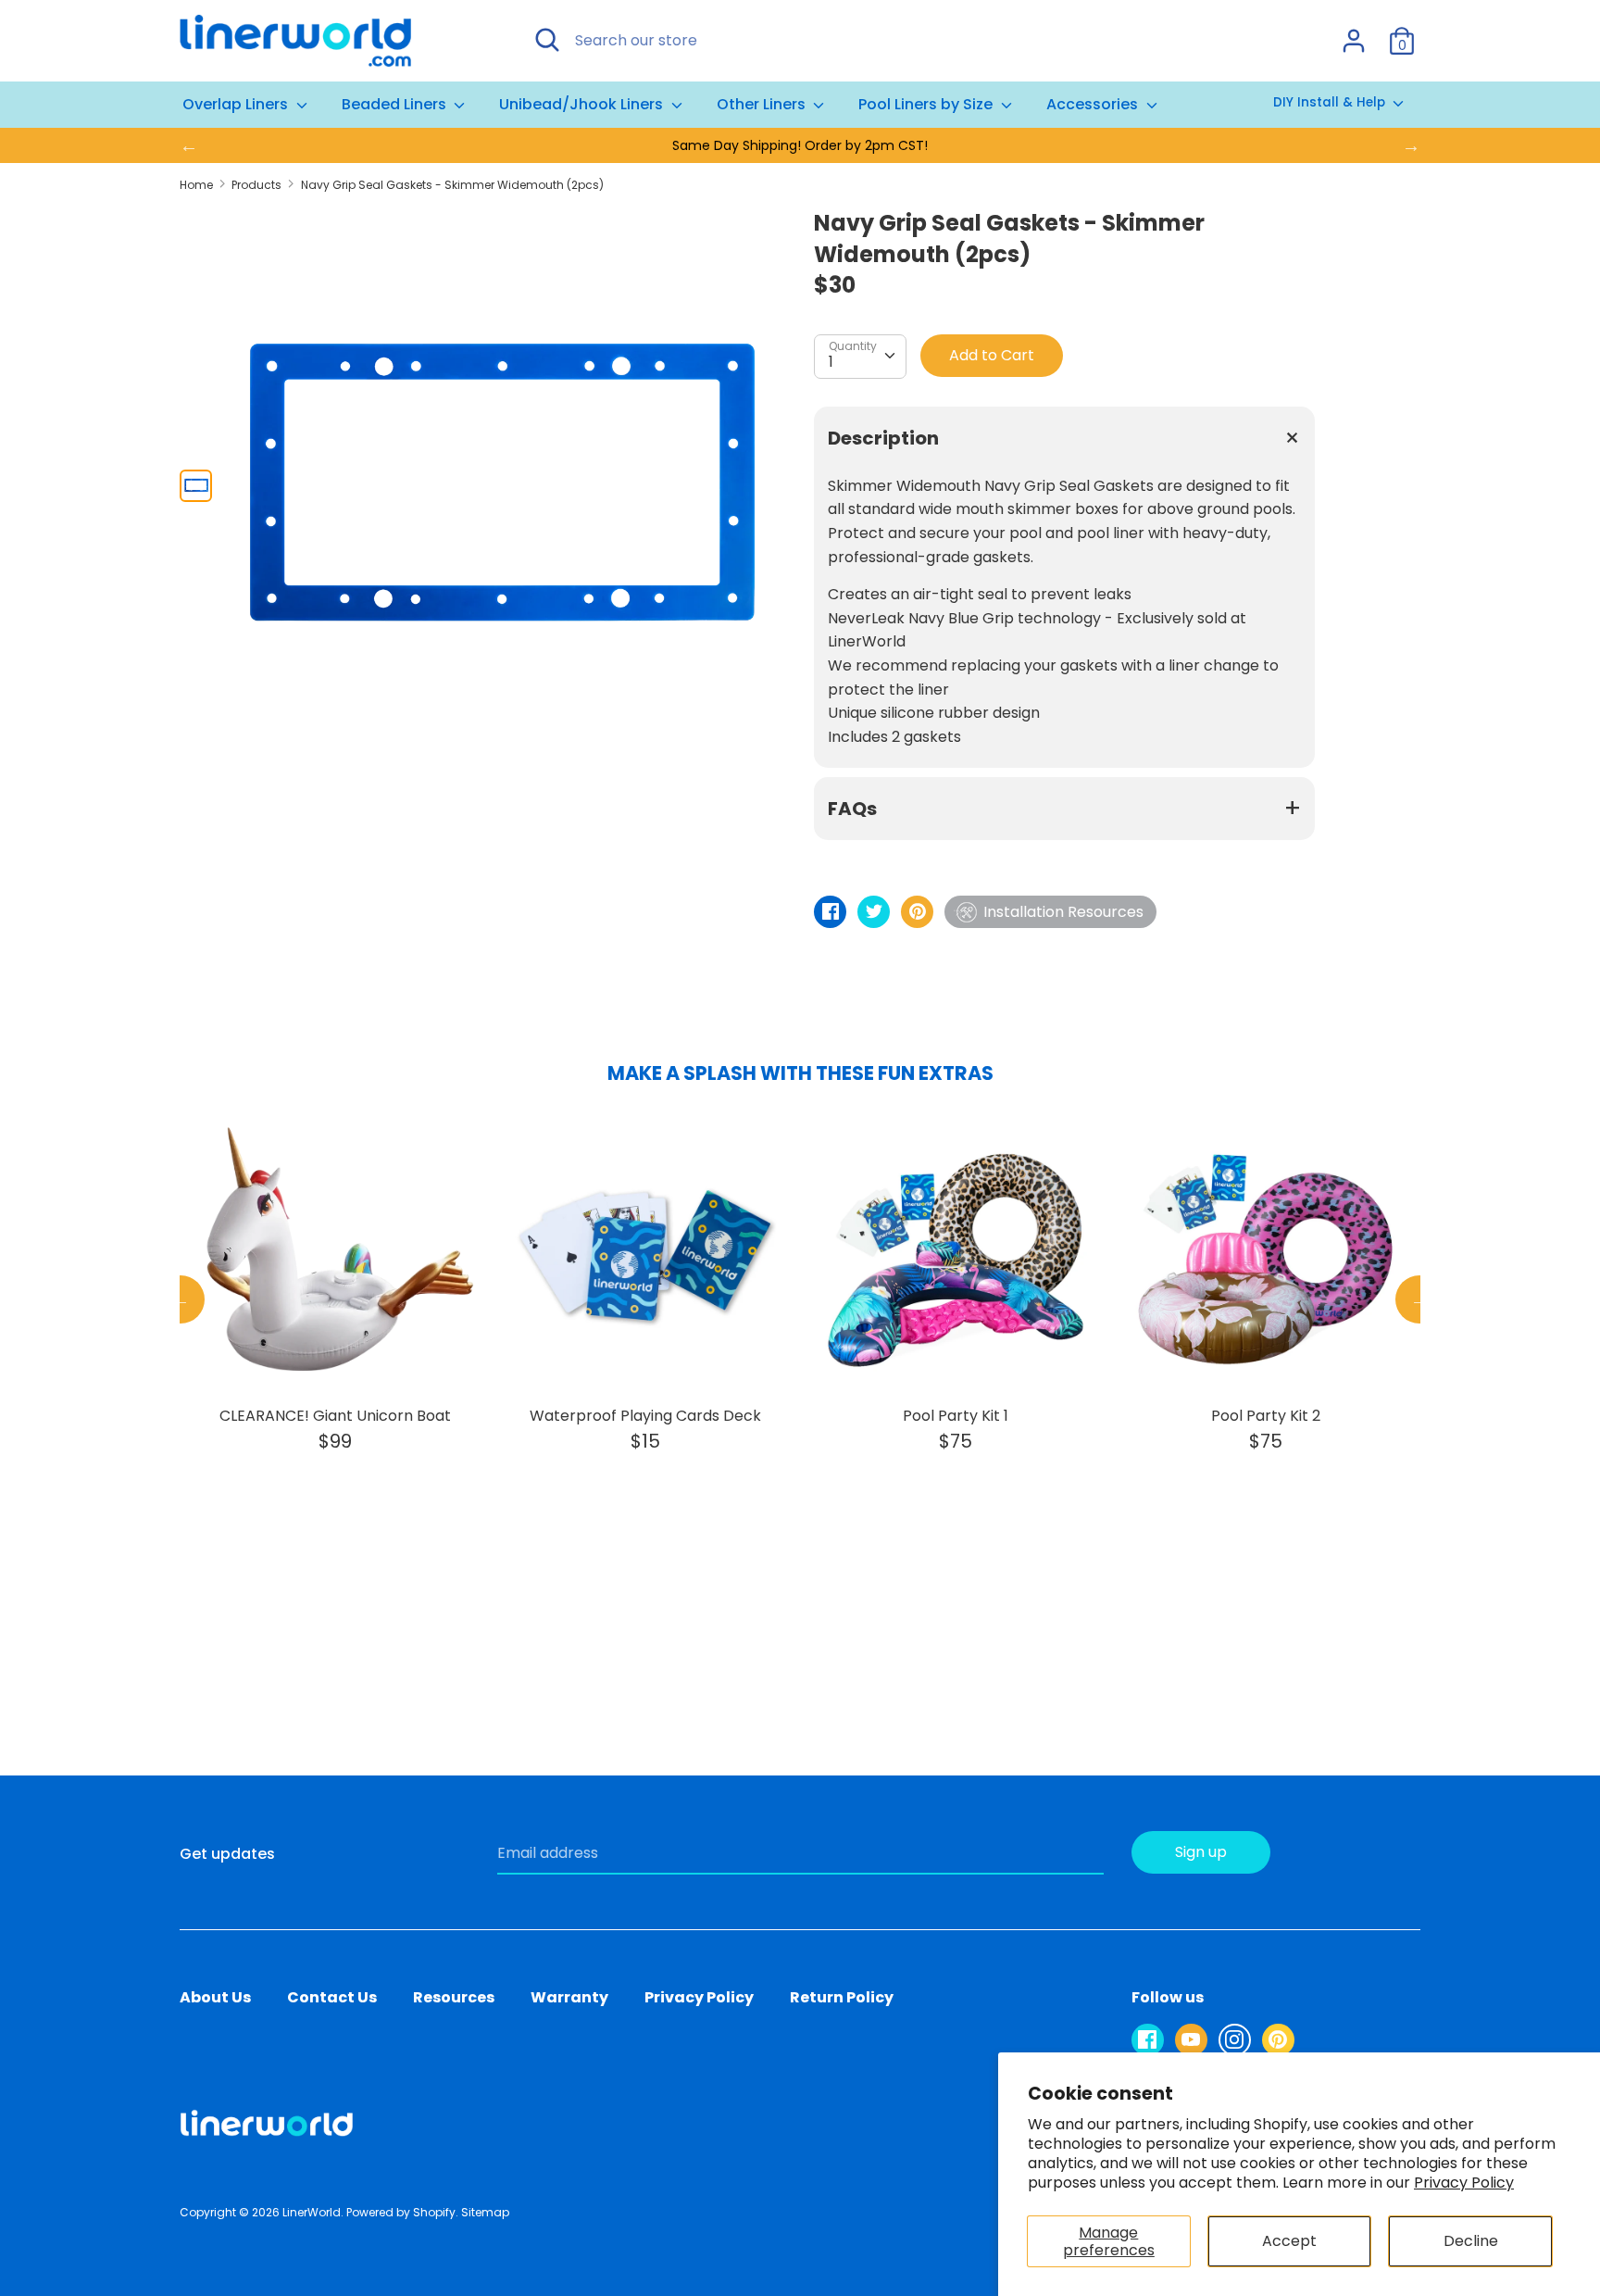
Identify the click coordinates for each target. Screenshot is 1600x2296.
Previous (181, 1299)
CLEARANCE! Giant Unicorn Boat (335, 1416)
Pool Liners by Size (927, 104)
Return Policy (842, 1997)
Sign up (1201, 1852)
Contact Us (332, 1997)
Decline (1471, 2241)
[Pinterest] (1278, 2040)
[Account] (1354, 34)
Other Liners (763, 104)
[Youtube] (1191, 2040)
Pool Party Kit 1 (956, 1416)
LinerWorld (312, 2212)
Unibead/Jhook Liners (583, 104)
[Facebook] (1148, 2040)
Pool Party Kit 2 (1266, 1416)
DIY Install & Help (1331, 102)
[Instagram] (1235, 2040)
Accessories (1094, 104)
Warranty (569, 1997)
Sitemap (485, 2212)
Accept (1289, 2241)
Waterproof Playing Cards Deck (645, 1416)
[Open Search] (547, 40)
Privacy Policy (1464, 2183)
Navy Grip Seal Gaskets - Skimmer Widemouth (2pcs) (452, 185)
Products (256, 185)
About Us (215, 1997)
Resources (454, 1997)
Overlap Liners (237, 104)
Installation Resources (1063, 912)
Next (1419, 1299)
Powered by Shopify (401, 2212)
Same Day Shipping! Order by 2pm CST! (800, 145)
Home (196, 185)
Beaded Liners (396, 104)
